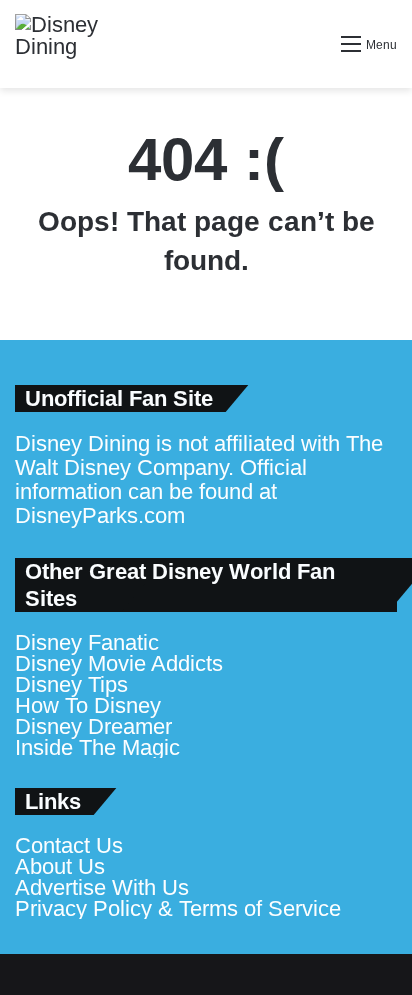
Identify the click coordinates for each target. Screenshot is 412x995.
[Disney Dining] (75, 44)
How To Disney (88, 705)
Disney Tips (71, 684)
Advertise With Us (102, 887)
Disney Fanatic (87, 642)
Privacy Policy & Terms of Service (178, 908)
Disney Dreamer (93, 726)
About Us (60, 866)
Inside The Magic (97, 747)
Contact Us (69, 845)
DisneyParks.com (100, 515)
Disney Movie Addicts (119, 663)
